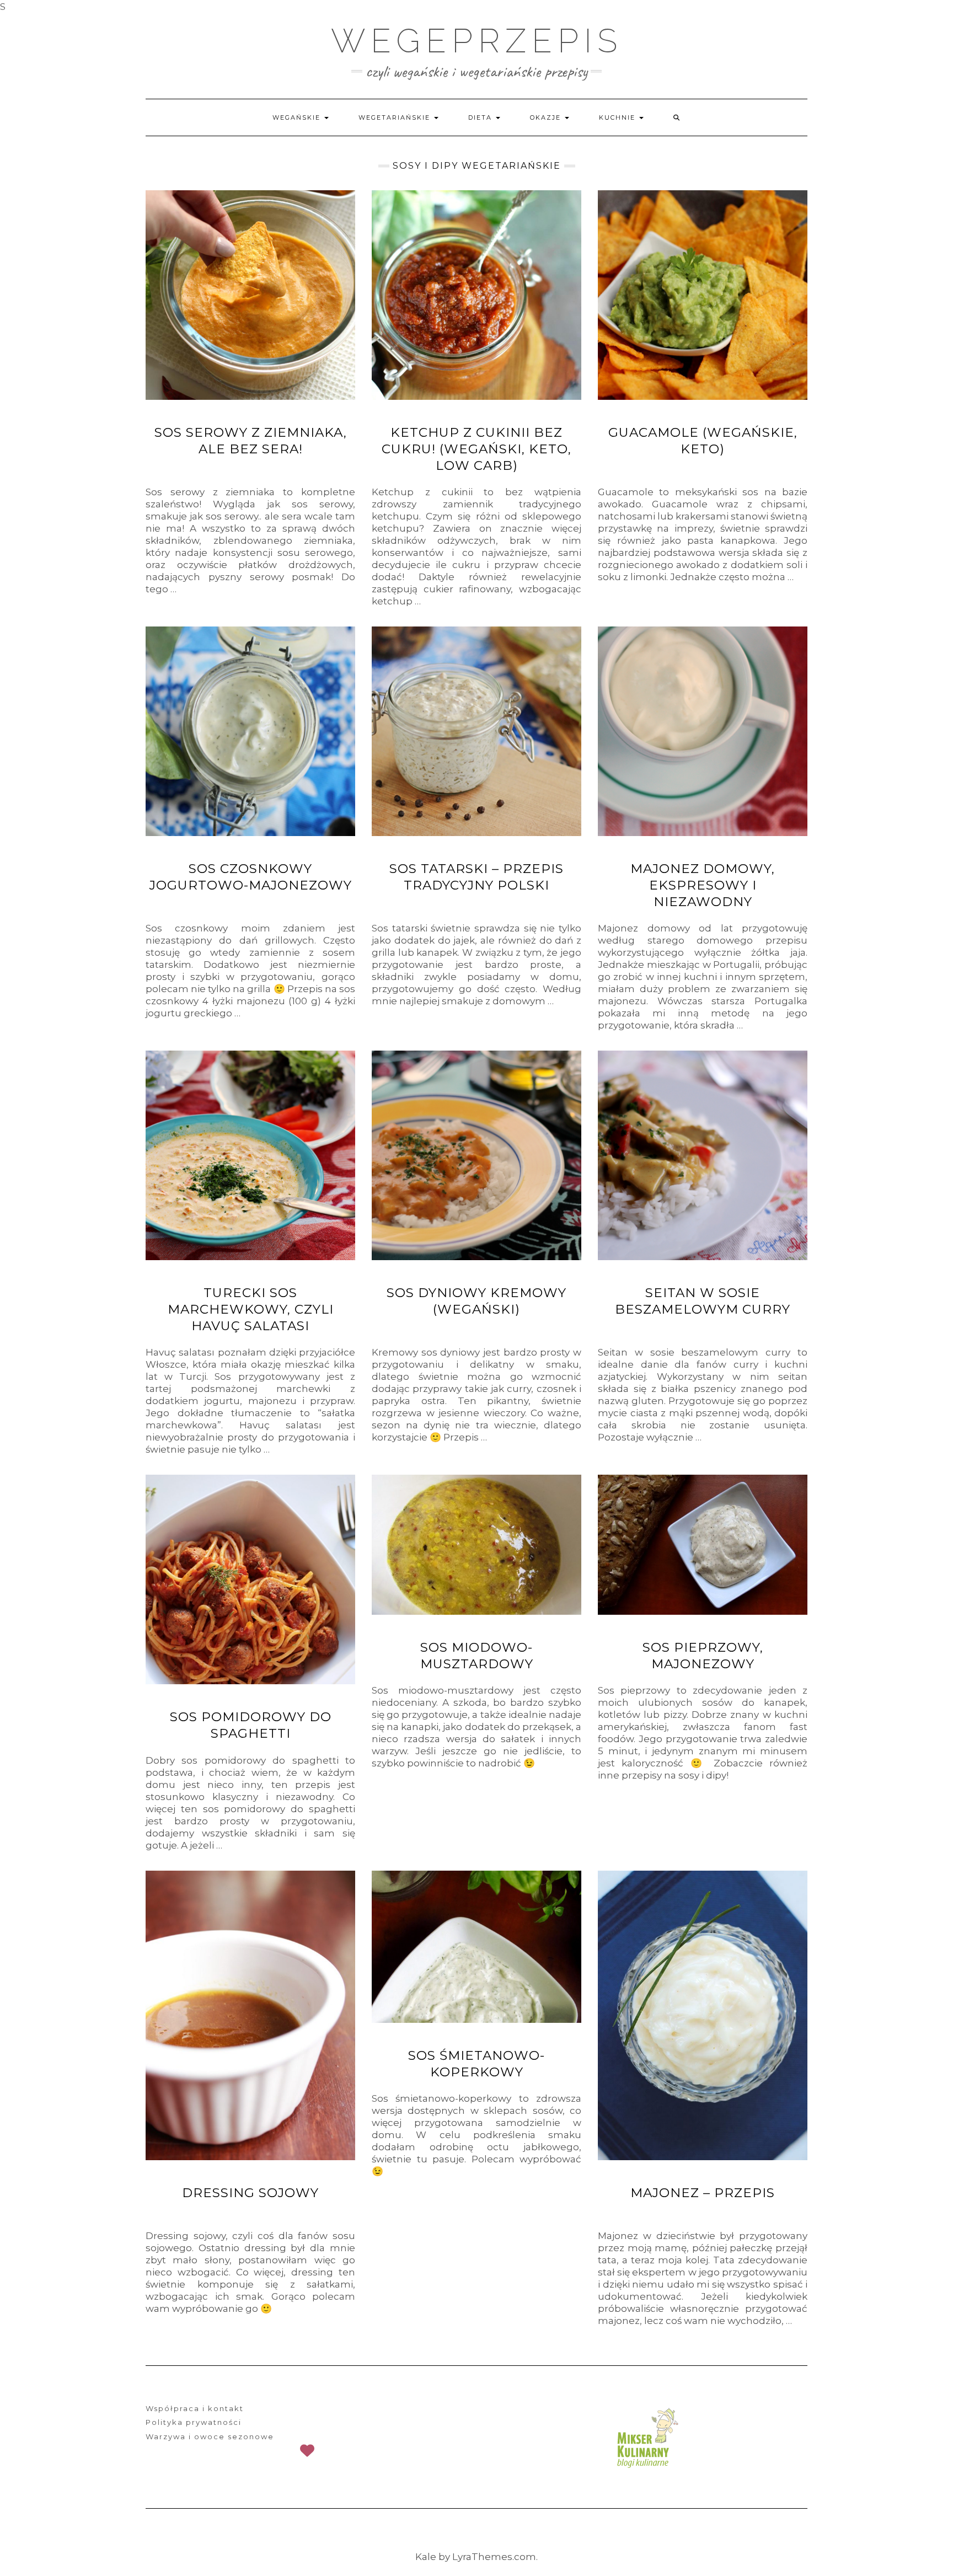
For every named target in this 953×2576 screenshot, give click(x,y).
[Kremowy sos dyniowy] (476, 1155)
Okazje (547, 117)
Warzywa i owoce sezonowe (210, 2436)
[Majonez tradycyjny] (703, 2015)
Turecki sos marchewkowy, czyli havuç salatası (251, 1309)
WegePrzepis (477, 41)
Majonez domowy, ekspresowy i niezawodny (703, 885)
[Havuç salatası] (250, 1155)
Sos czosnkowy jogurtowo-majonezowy (251, 877)
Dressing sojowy (250, 2193)
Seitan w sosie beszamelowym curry (703, 1301)
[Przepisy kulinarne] (646, 2438)
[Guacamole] (703, 295)
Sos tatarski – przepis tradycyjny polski (476, 877)
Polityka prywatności (194, 2422)
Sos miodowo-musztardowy (477, 1656)
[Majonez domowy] (703, 731)
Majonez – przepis (703, 2193)
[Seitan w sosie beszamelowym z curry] (703, 1155)
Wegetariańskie (396, 117)
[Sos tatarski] (476, 731)
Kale (426, 2557)
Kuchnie (619, 117)
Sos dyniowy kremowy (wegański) (476, 1301)
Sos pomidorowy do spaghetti (251, 1725)
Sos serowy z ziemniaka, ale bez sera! (251, 441)
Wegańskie (298, 117)
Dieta (481, 117)
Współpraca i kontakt (195, 2408)
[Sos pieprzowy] (703, 1544)
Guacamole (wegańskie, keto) (703, 441)
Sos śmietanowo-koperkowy (476, 2064)
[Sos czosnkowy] (250, 731)
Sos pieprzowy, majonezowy (703, 1656)
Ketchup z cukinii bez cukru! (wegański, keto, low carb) (476, 449)
